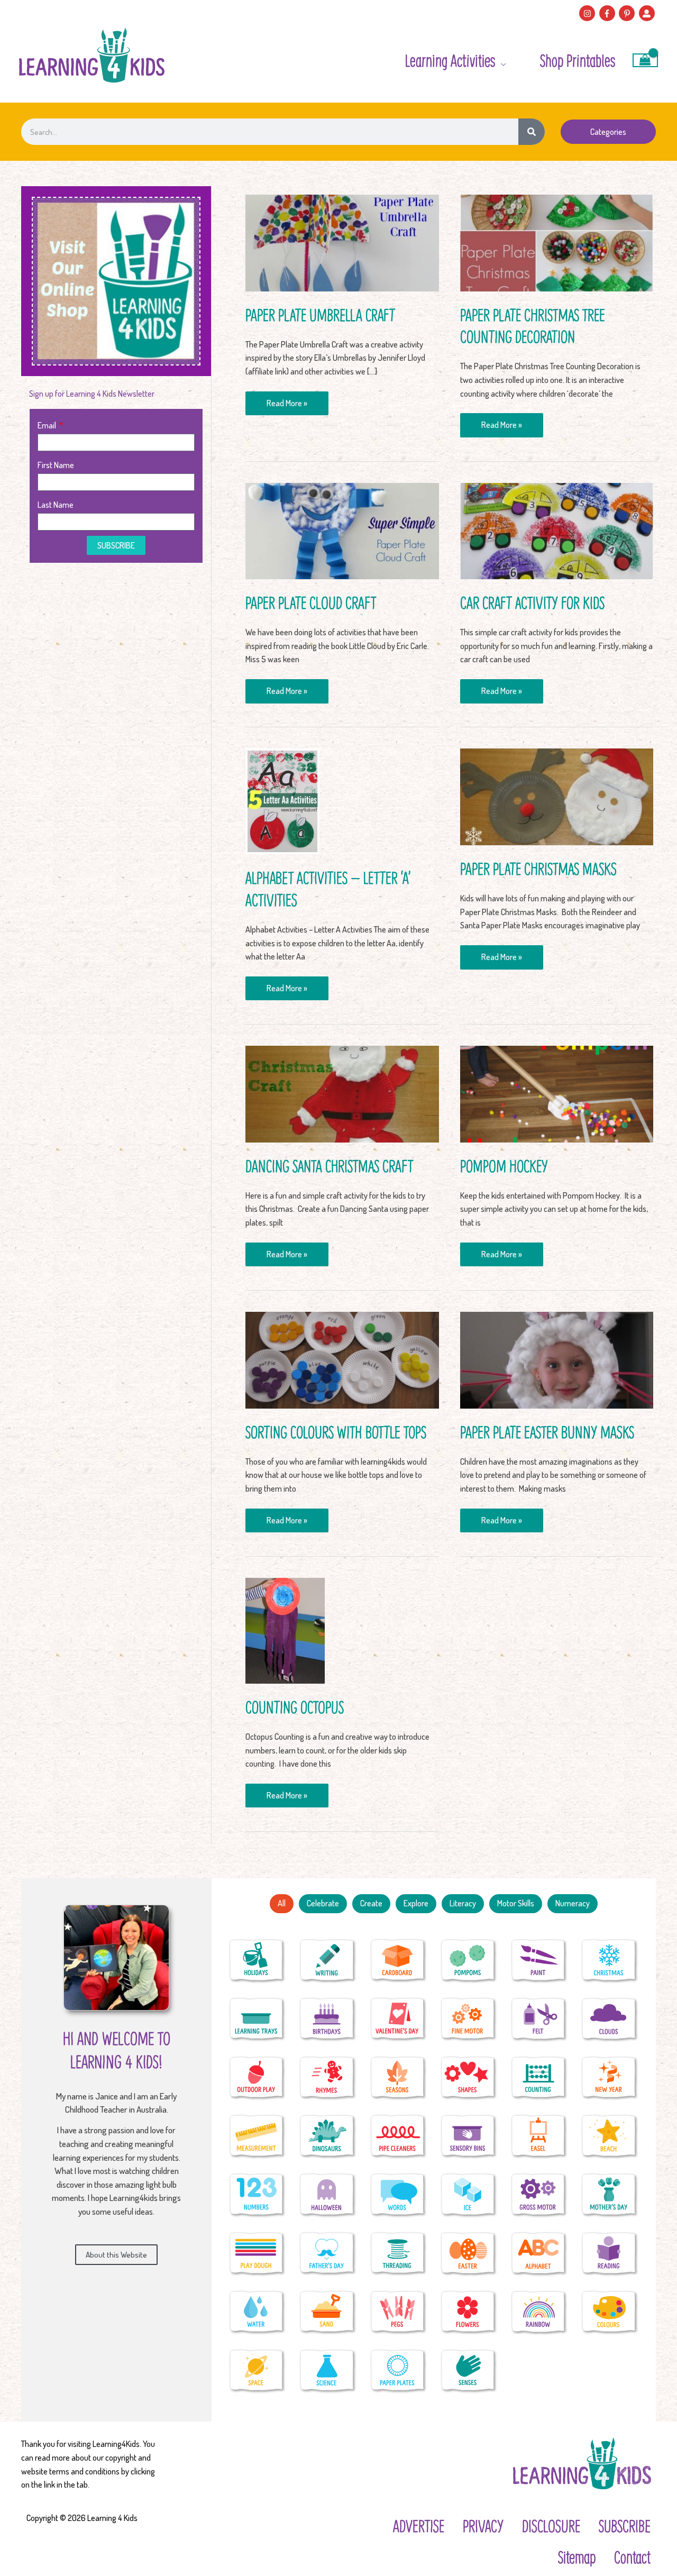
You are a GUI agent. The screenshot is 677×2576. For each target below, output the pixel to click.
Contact (632, 2557)
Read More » (287, 400)
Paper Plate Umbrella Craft (320, 315)
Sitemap (577, 2557)
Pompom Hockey (504, 1166)
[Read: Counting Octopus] (285, 1630)
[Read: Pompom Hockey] (557, 1093)
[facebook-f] (609, 13)
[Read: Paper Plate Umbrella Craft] (342, 242)
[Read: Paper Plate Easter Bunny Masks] (557, 1359)
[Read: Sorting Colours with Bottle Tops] (342, 1359)
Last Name (56, 505)
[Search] (532, 132)
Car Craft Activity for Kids (532, 602)
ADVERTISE (419, 2526)
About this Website (116, 2255)
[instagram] (588, 13)
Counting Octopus (295, 1707)
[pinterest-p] (628, 13)
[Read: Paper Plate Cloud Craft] (342, 530)
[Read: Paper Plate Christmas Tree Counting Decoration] (557, 242)
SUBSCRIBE (625, 2526)
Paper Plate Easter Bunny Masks (547, 1432)
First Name (56, 465)
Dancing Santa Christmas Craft (329, 1166)
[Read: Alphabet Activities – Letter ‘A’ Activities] (282, 800)
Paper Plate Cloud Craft (311, 602)
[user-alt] (648, 13)
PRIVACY (483, 2526)
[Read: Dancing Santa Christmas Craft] (342, 1093)
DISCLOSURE (551, 2526)
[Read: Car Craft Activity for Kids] (557, 530)
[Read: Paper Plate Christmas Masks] (557, 796)
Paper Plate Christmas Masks (538, 869)
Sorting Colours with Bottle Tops (336, 1432)
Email (48, 425)
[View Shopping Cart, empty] (645, 60)
